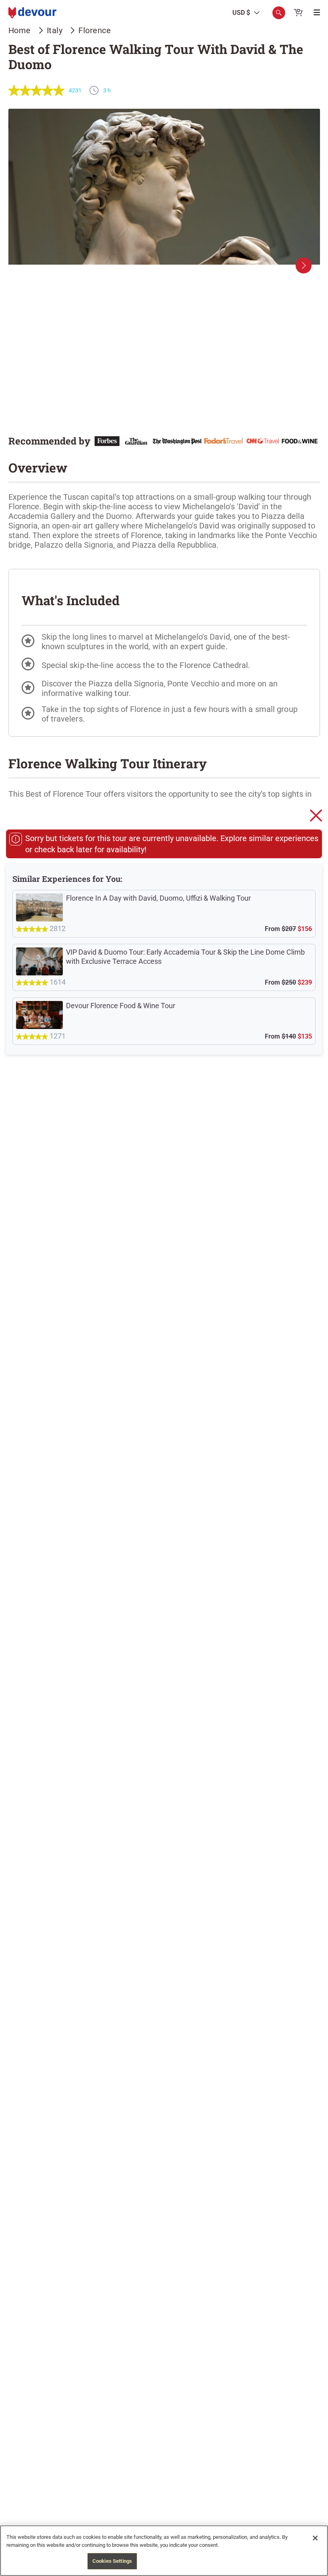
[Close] (315, 2538)
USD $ (241, 13)
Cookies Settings (112, 2561)
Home (20, 30)
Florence (95, 30)
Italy (55, 30)
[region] (164, 2551)
